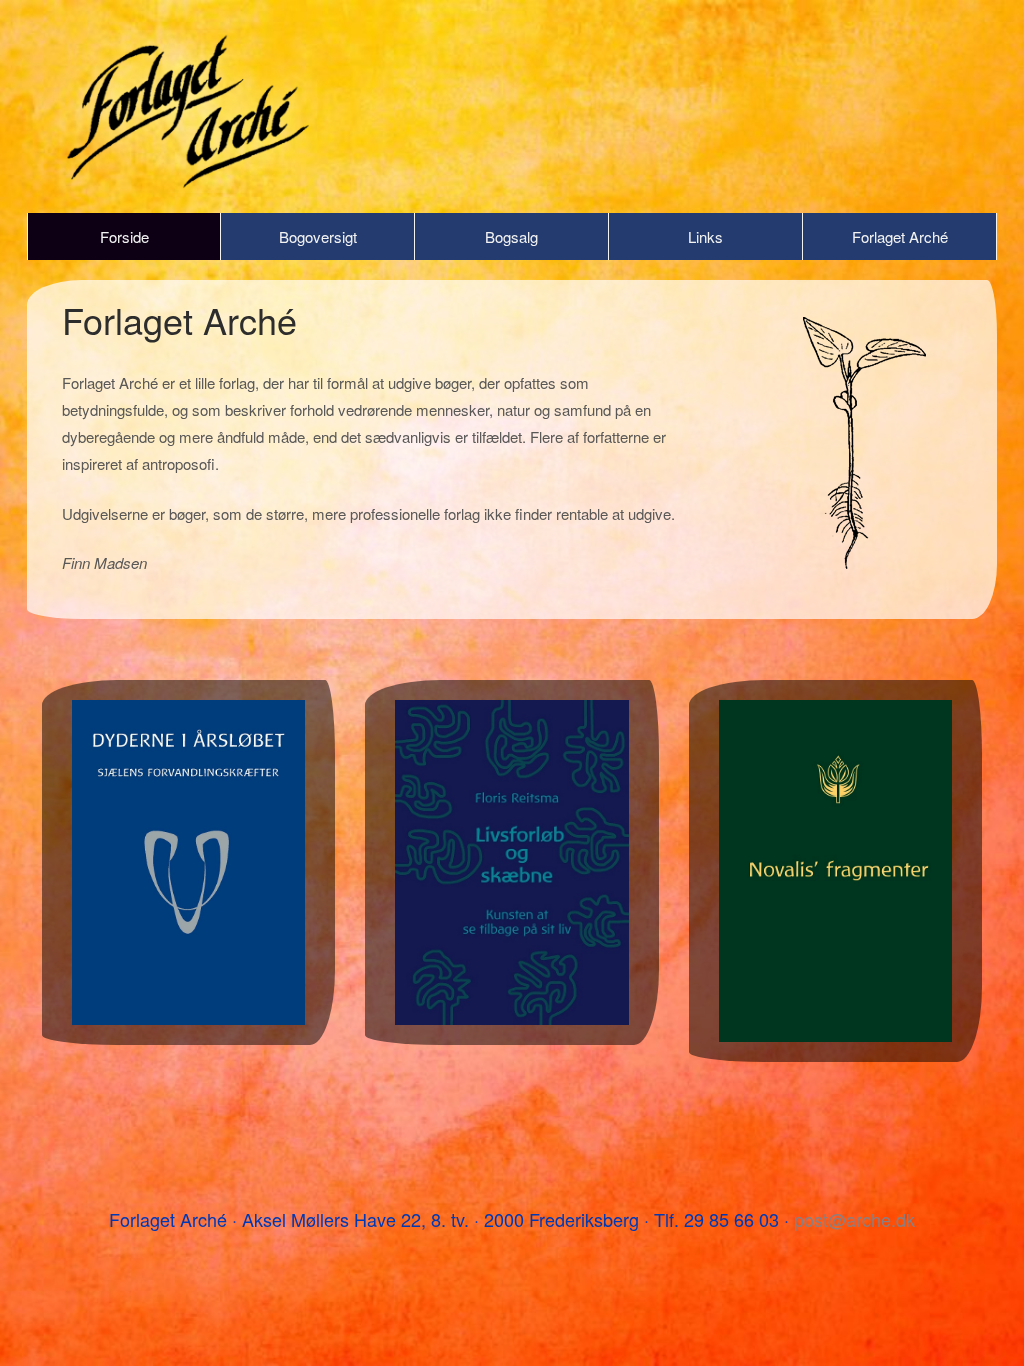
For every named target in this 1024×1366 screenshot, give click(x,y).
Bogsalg (511, 236)
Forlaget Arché (900, 236)
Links (705, 236)
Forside (124, 236)
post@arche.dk (854, 1219)
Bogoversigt (318, 236)
